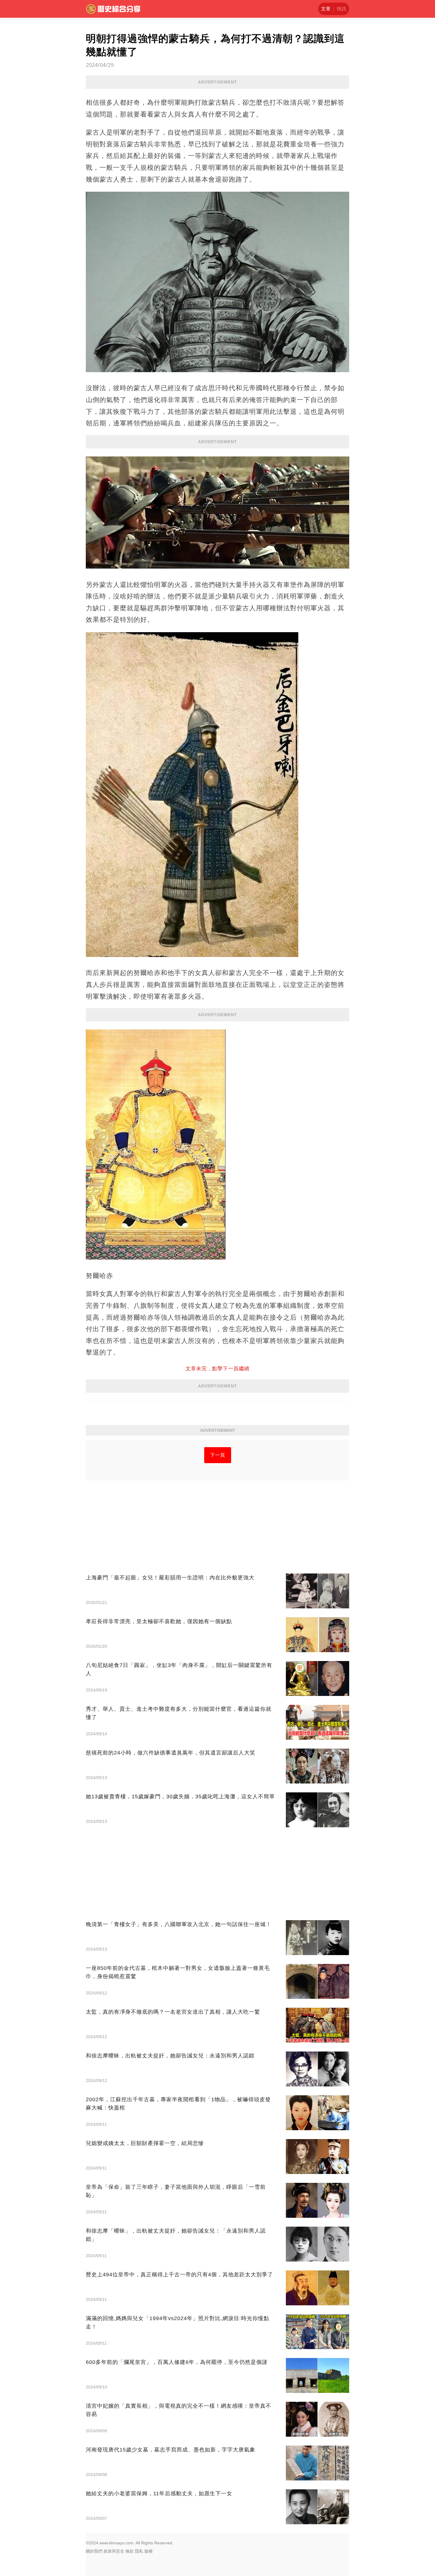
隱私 (139, 2551)
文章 (326, 9)
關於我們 (94, 2551)
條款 (130, 2551)
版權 (149, 2551)
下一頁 (218, 1455)
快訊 (341, 9)
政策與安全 (114, 2551)
